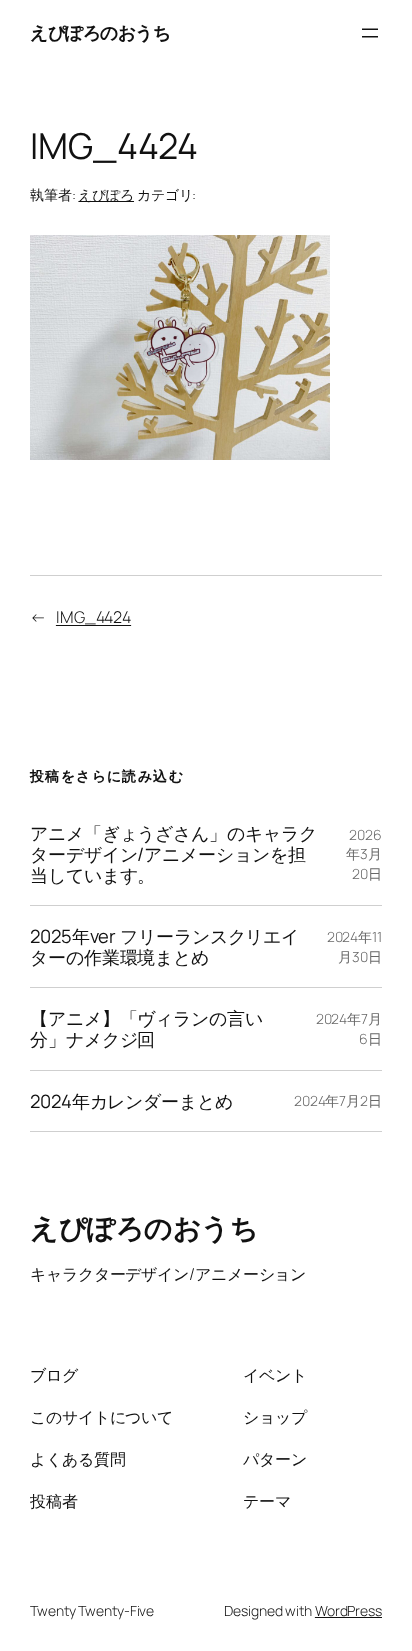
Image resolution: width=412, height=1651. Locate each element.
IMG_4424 (93, 617)
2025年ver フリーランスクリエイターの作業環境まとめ (164, 946)
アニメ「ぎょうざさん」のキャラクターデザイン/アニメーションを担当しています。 (173, 854)
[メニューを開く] (370, 33)
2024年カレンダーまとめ (131, 1101)
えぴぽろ (106, 194)
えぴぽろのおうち (100, 32)
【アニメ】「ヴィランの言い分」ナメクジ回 (146, 1028)
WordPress (348, 1610)
